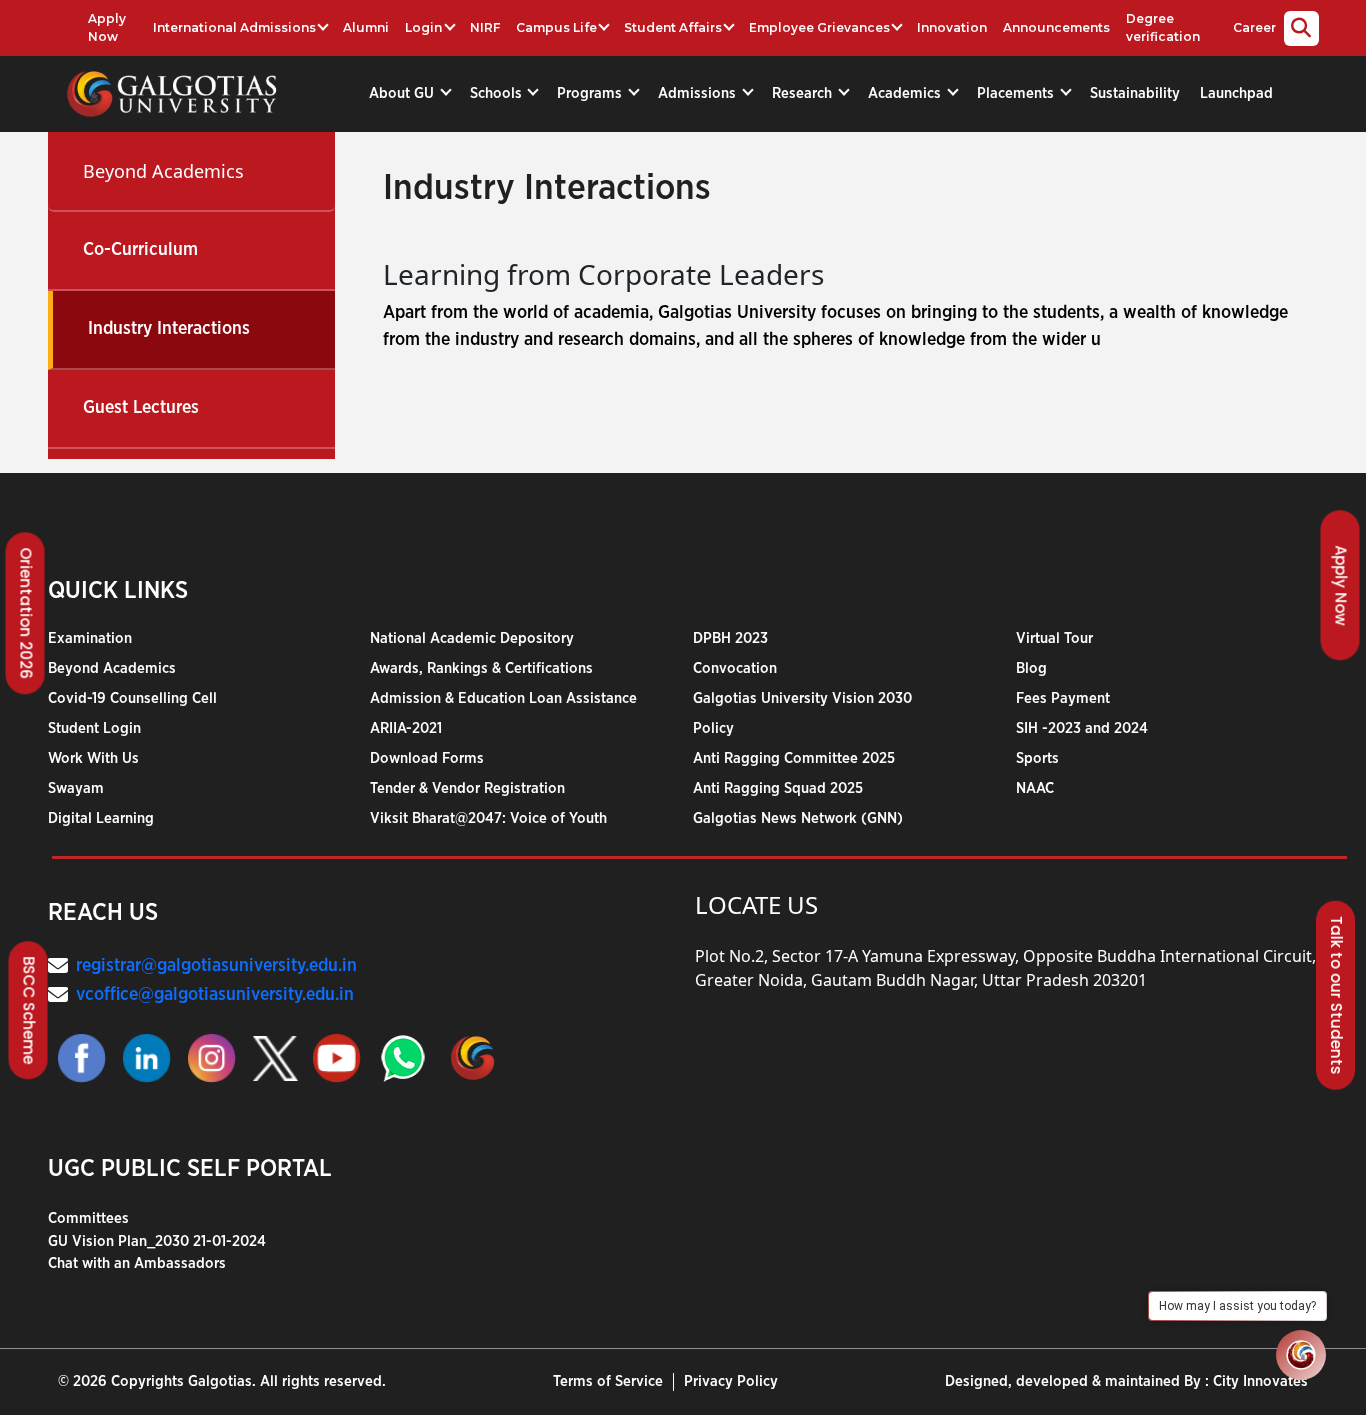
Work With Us (93, 758)
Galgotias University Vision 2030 (802, 698)
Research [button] (804, 93)
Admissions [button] (699, 93)
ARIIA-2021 (406, 728)
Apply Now (107, 27)
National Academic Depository (472, 638)
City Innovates (1260, 1381)
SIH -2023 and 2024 (1082, 728)
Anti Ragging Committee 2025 (794, 758)
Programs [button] (591, 93)
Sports (1037, 758)
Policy (713, 728)
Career (1254, 27)
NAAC (1035, 788)
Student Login (94, 728)
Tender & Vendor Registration (467, 788)
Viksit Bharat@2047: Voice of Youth (488, 818)
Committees (88, 1218)
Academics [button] (906, 93)
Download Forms (427, 758)
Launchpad (1236, 93)
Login (423, 27)
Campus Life (556, 27)
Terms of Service (608, 1381)
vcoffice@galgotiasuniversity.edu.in (215, 995)
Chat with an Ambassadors (137, 1263)
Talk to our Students (1336, 995)
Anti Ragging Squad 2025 (778, 788)
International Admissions (234, 27)
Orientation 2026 (26, 614)
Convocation (735, 668)
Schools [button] (498, 93)
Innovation (952, 27)
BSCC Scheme (29, 1010)
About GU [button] (403, 93)
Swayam (76, 788)
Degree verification (1163, 27)
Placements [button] (1017, 93)
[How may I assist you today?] (1301, 1355)
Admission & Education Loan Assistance (503, 698)
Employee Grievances (819, 27)
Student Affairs (673, 27)
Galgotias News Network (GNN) (798, 818)
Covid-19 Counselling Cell (132, 698)
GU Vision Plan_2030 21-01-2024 (157, 1241)
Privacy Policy (731, 1381)
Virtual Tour (1054, 638)
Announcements (1056, 27)
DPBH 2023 (730, 638)
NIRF (485, 27)
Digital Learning (101, 818)
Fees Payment (1063, 698)
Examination (90, 638)
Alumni (366, 27)
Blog (1031, 668)
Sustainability (1135, 93)
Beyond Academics (163, 171)
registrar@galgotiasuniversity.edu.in (216, 966)
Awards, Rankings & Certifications (481, 668)
